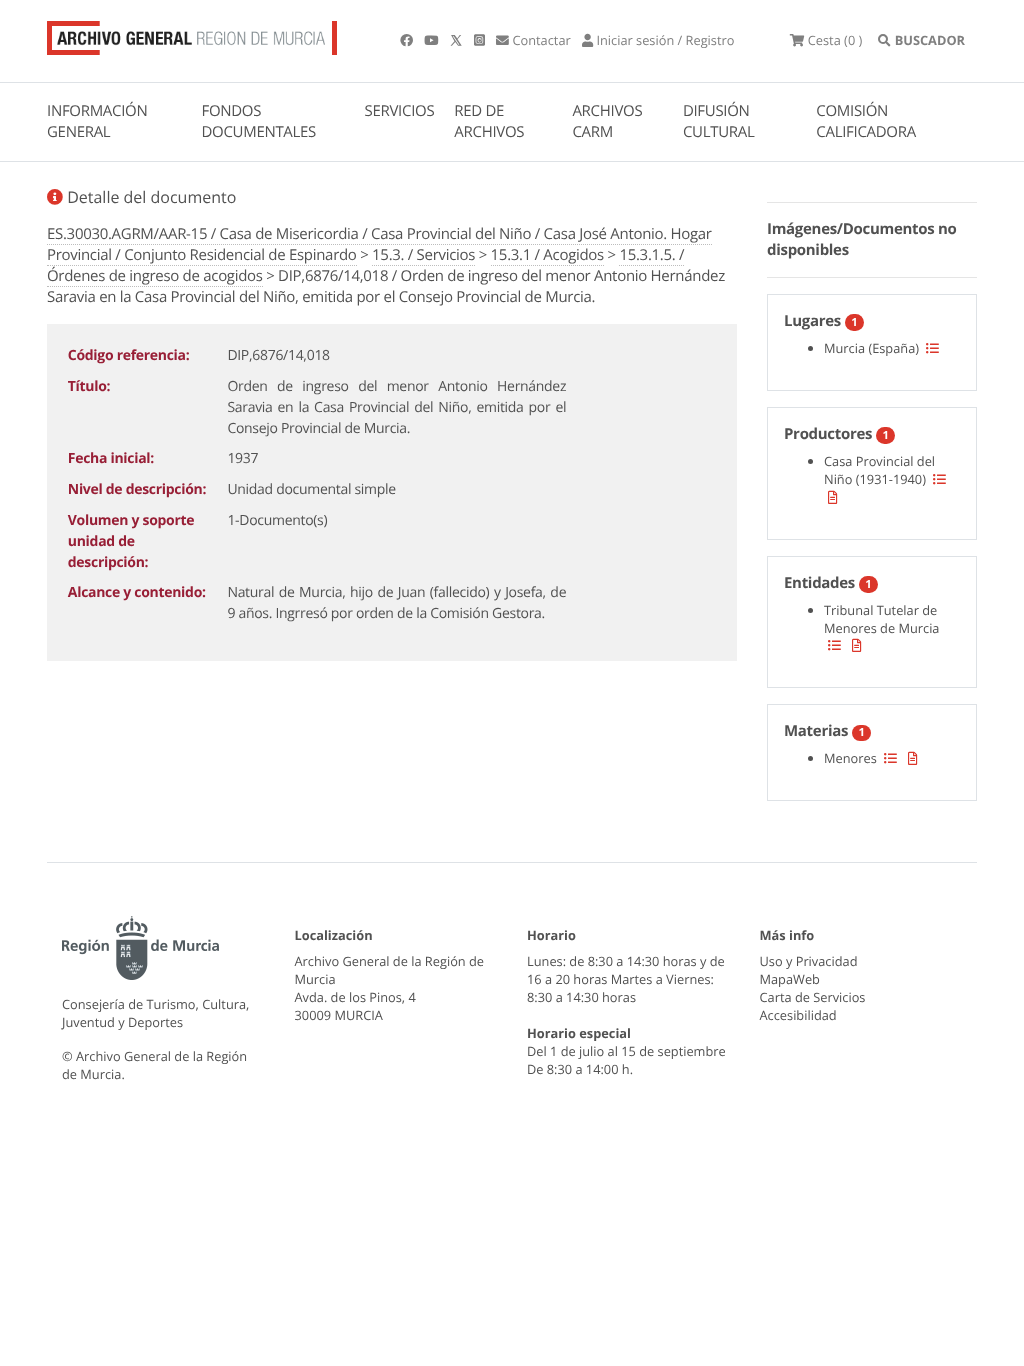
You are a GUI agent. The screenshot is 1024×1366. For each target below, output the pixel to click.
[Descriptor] (833, 497)
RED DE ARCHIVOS (489, 121)
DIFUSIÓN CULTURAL (719, 121)
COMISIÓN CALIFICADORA (866, 121)
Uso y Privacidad (809, 961)
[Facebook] (408, 40)
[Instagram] (481, 40)
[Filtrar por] (932, 348)
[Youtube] (432, 40)
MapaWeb (790, 979)
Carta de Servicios (813, 997)
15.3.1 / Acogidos (547, 255)
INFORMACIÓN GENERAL (97, 121)
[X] (458, 40)
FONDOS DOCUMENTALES (258, 121)
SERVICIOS (400, 111)
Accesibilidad (798, 1015)
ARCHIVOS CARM (607, 121)
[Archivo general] (192, 34)
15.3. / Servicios (423, 255)
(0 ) (835, 40)
